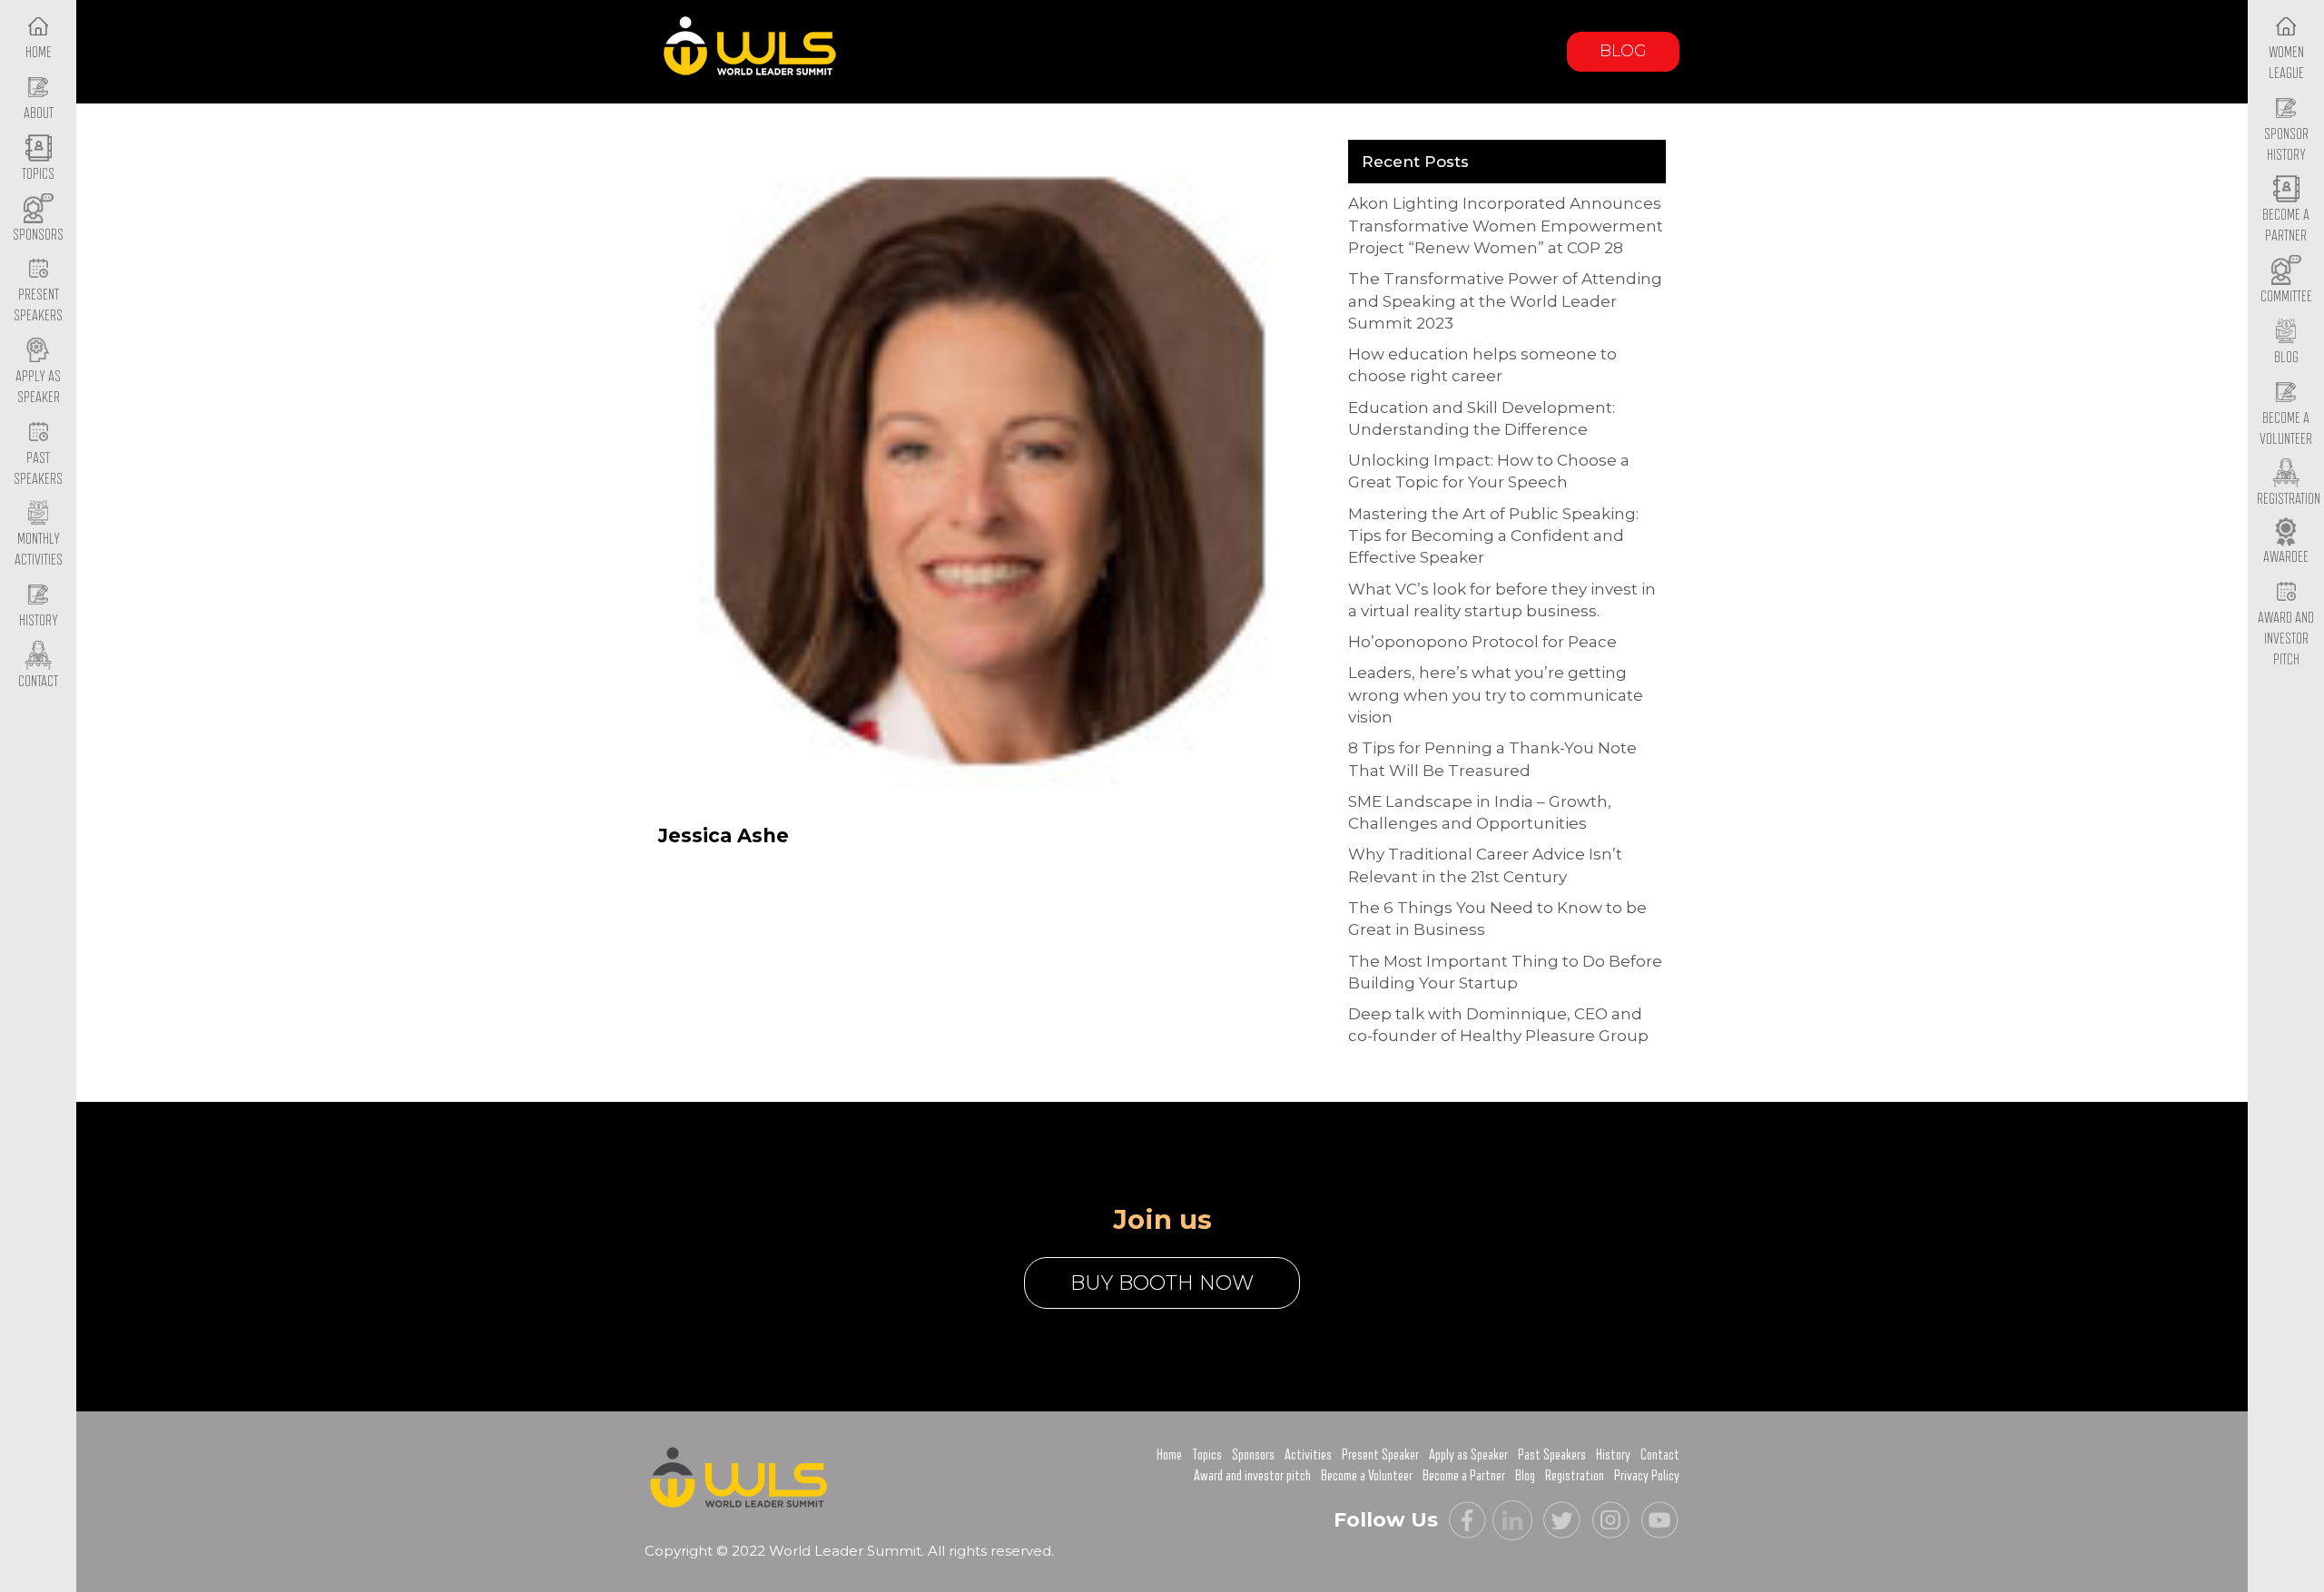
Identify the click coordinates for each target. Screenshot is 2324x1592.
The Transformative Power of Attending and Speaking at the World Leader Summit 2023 (1505, 301)
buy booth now (1162, 1283)
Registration (1575, 1476)
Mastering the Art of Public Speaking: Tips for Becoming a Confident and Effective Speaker (1493, 536)
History (1613, 1455)
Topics (1207, 1455)
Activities (1308, 1455)
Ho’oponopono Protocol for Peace (1482, 642)
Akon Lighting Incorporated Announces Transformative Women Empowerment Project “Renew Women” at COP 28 (1506, 226)
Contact (1660, 1455)
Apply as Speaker (38, 387)
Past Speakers (38, 469)
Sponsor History (2286, 145)
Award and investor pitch (1252, 1476)
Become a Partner (2286, 226)
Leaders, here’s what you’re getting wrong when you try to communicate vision (1496, 695)
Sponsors (1253, 1455)
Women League (2286, 63)
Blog (1623, 51)
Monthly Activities (39, 550)
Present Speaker (1380, 1455)
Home (1169, 1455)
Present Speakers (38, 305)
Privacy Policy (1647, 1476)
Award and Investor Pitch (2286, 639)
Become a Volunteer (2286, 429)
